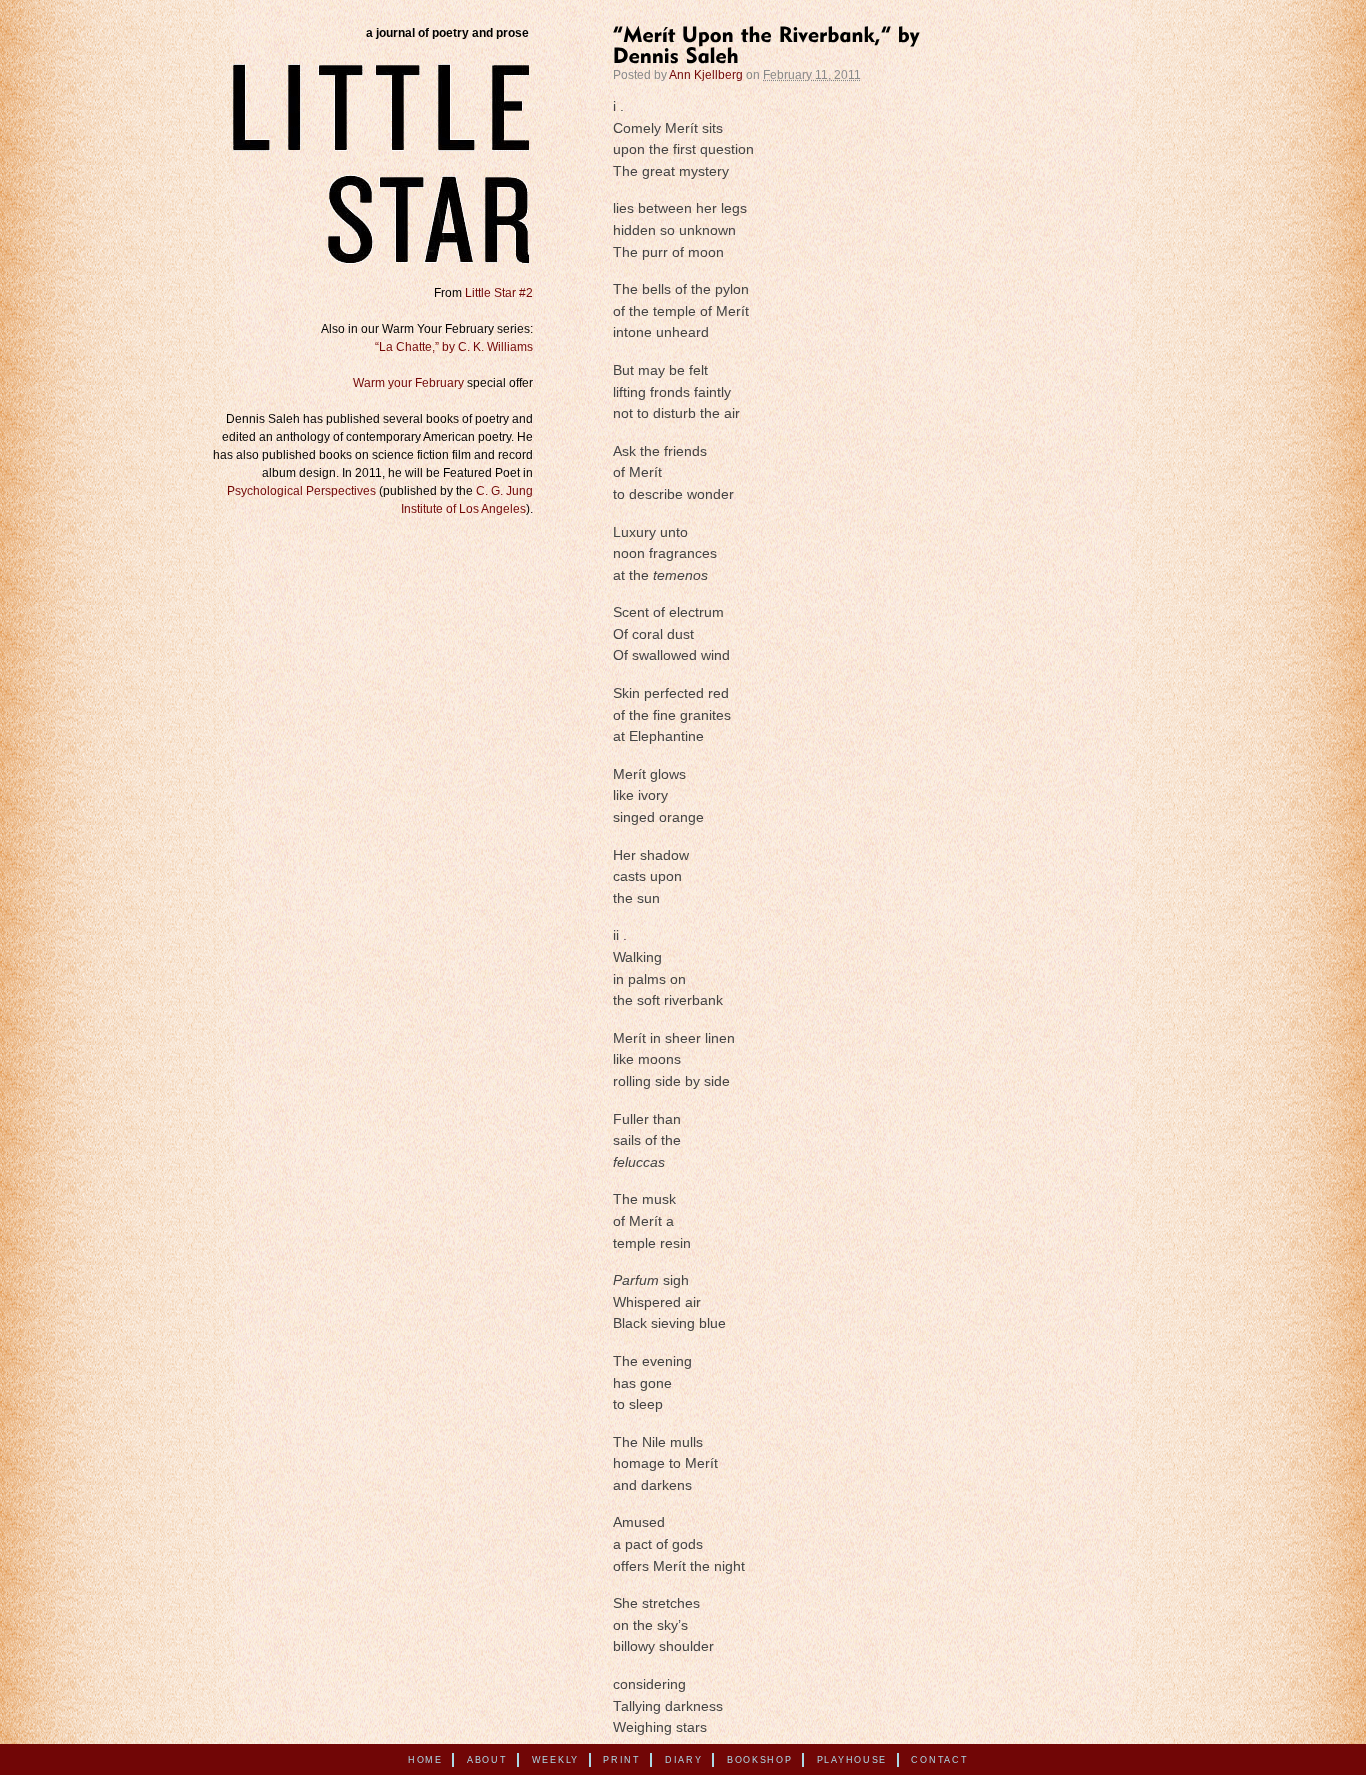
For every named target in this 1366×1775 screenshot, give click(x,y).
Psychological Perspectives (301, 491)
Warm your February (408, 383)
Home (425, 1760)
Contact (939, 1760)
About (487, 1760)
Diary (684, 1760)
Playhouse (852, 1760)
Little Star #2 (499, 293)
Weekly (555, 1760)
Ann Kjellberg (706, 75)
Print (622, 1760)
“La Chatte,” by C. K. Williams (454, 347)
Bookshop (760, 1760)
